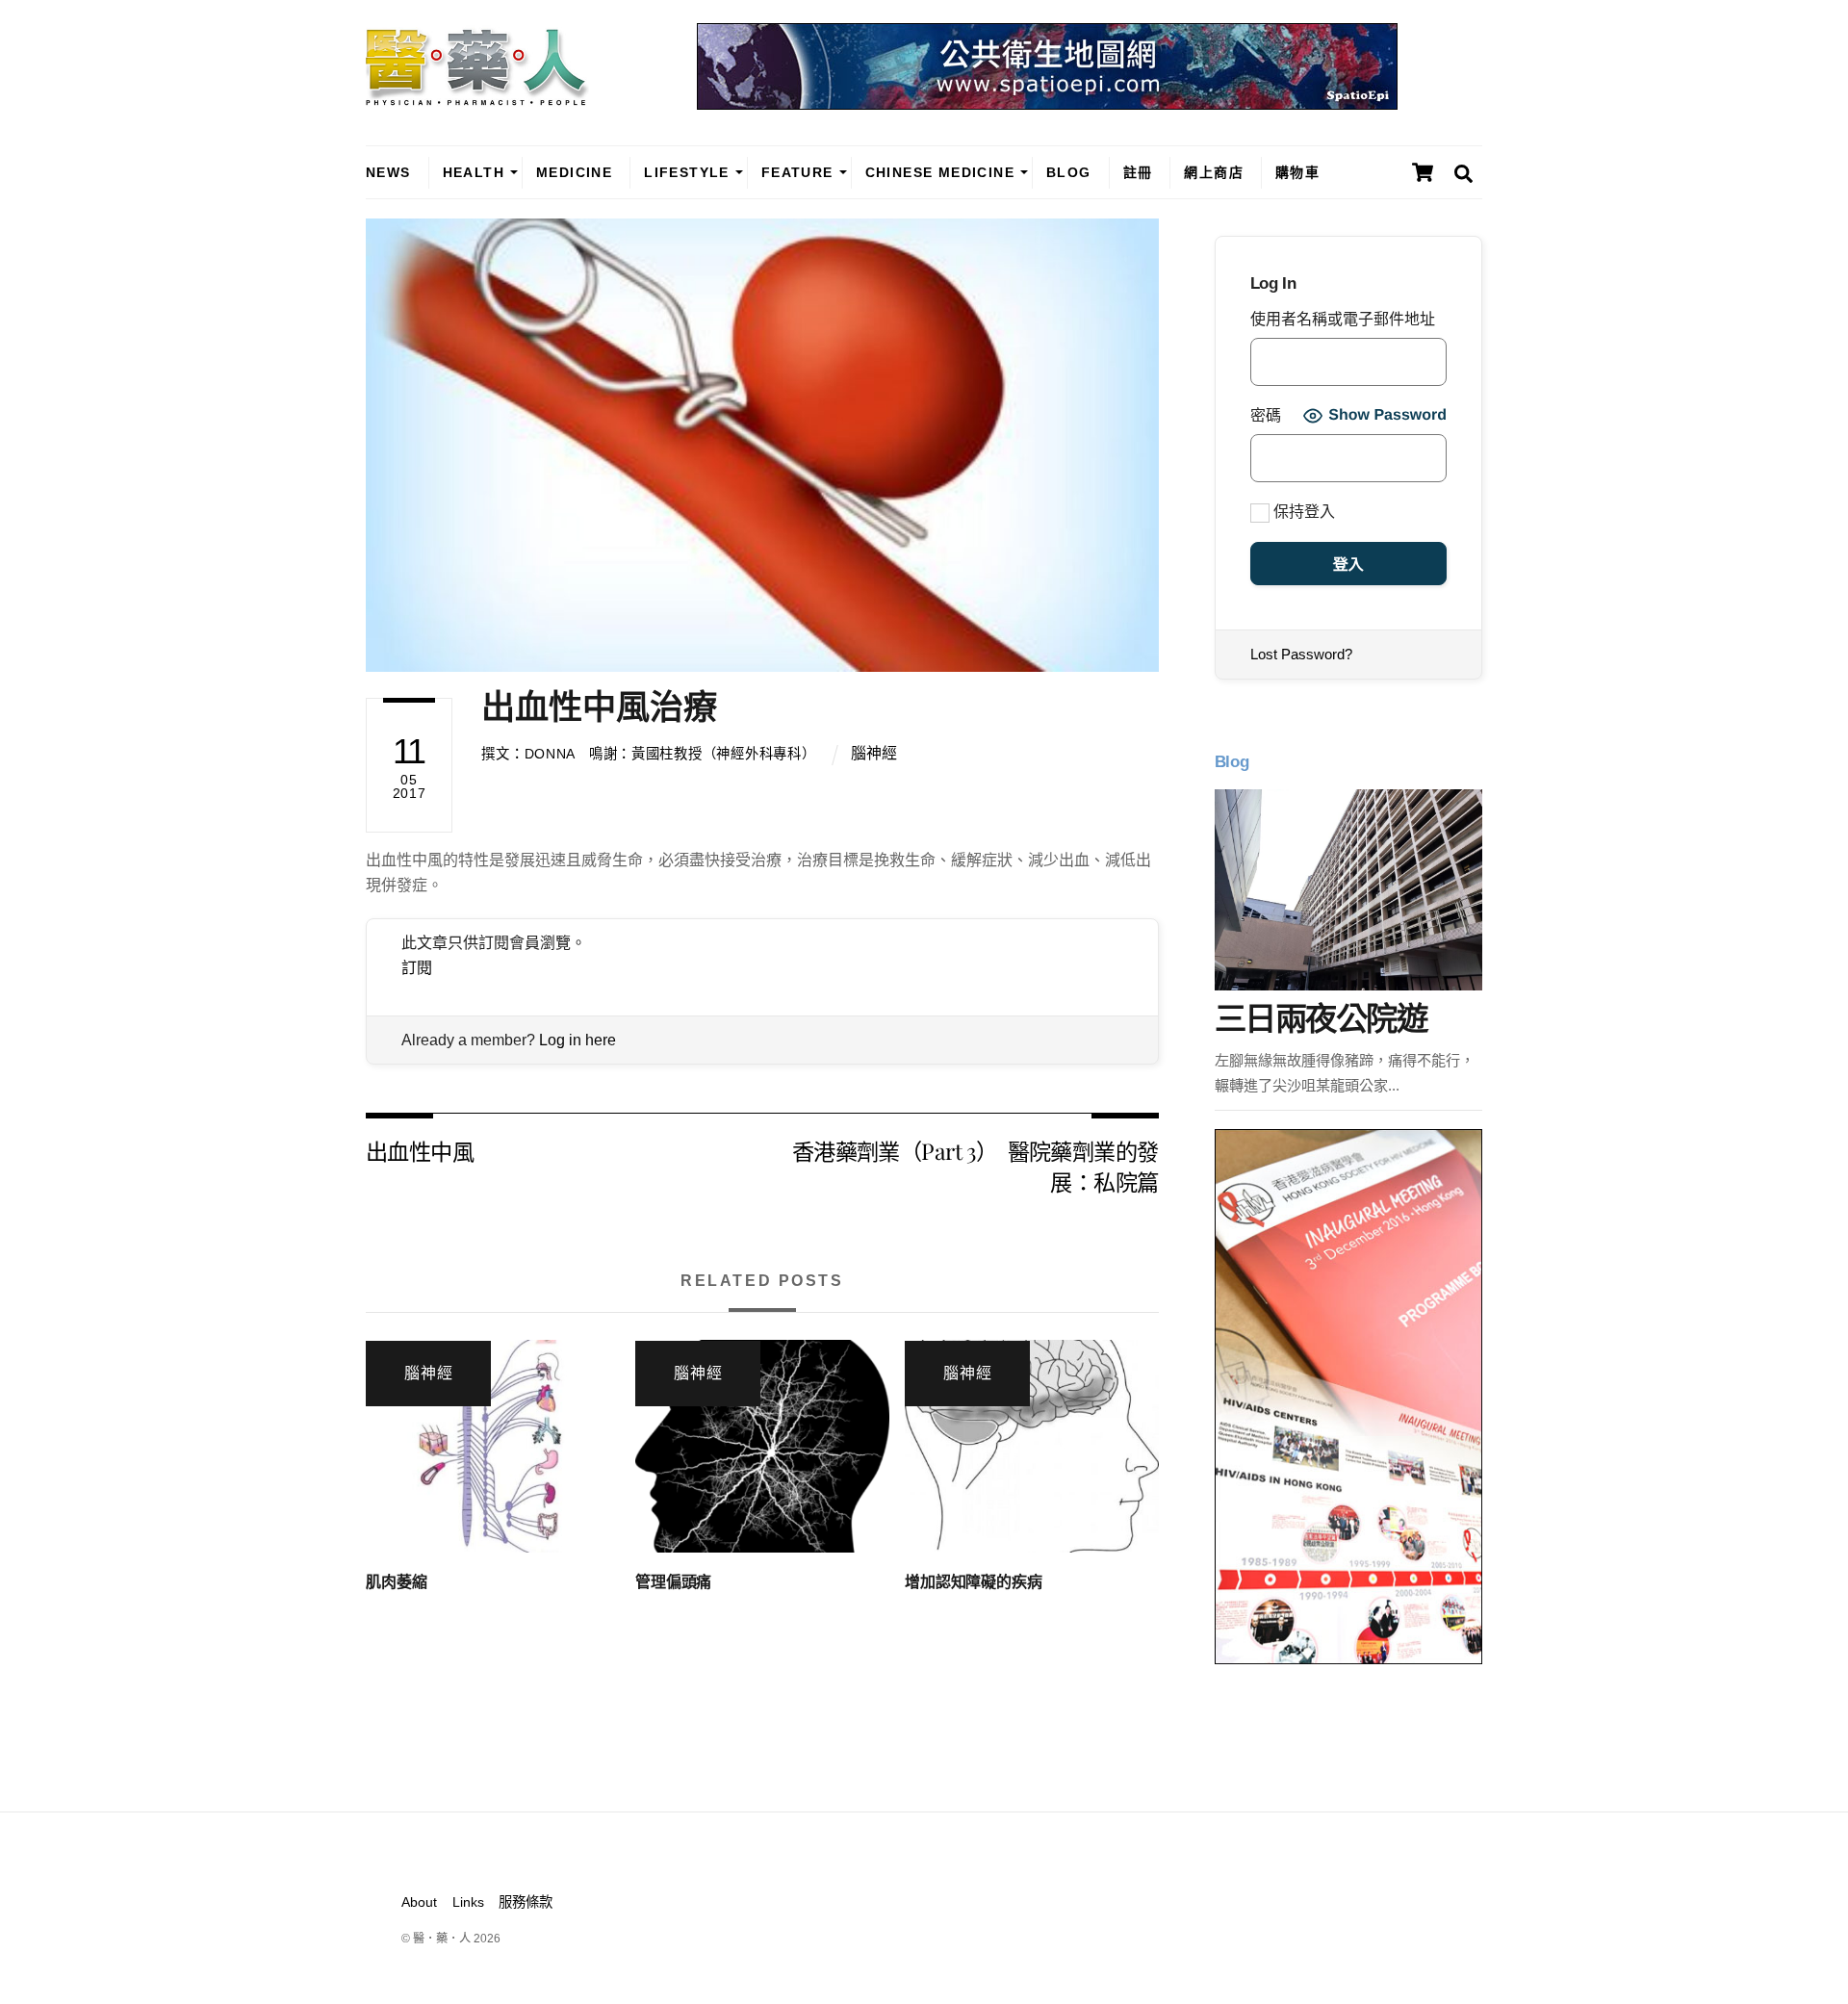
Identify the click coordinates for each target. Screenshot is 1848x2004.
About (419, 1902)
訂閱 (417, 968)
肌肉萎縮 (396, 1582)
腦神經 (874, 753)
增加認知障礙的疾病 (974, 1582)
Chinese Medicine (940, 172)
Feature (797, 172)
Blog (1069, 172)
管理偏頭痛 (673, 1582)
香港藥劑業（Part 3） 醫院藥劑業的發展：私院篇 (975, 1166)
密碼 (1266, 415)
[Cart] (1423, 172)
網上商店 (1214, 172)
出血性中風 (420, 1151)
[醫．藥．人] (477, 96)
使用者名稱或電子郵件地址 (1343, 319)
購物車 (1297, 172)
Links (468, 1902)
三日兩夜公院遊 (1321, 1019)
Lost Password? (1301, 654)
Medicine (574, 172)
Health (474, 172)
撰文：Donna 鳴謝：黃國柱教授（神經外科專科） (648, 754)
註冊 (1138, 172)
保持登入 (1302, 512)
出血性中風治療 (599, 707)
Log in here (577, 1040)
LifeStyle (687, 172)
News (388, 172)
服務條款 (526, 1902)
